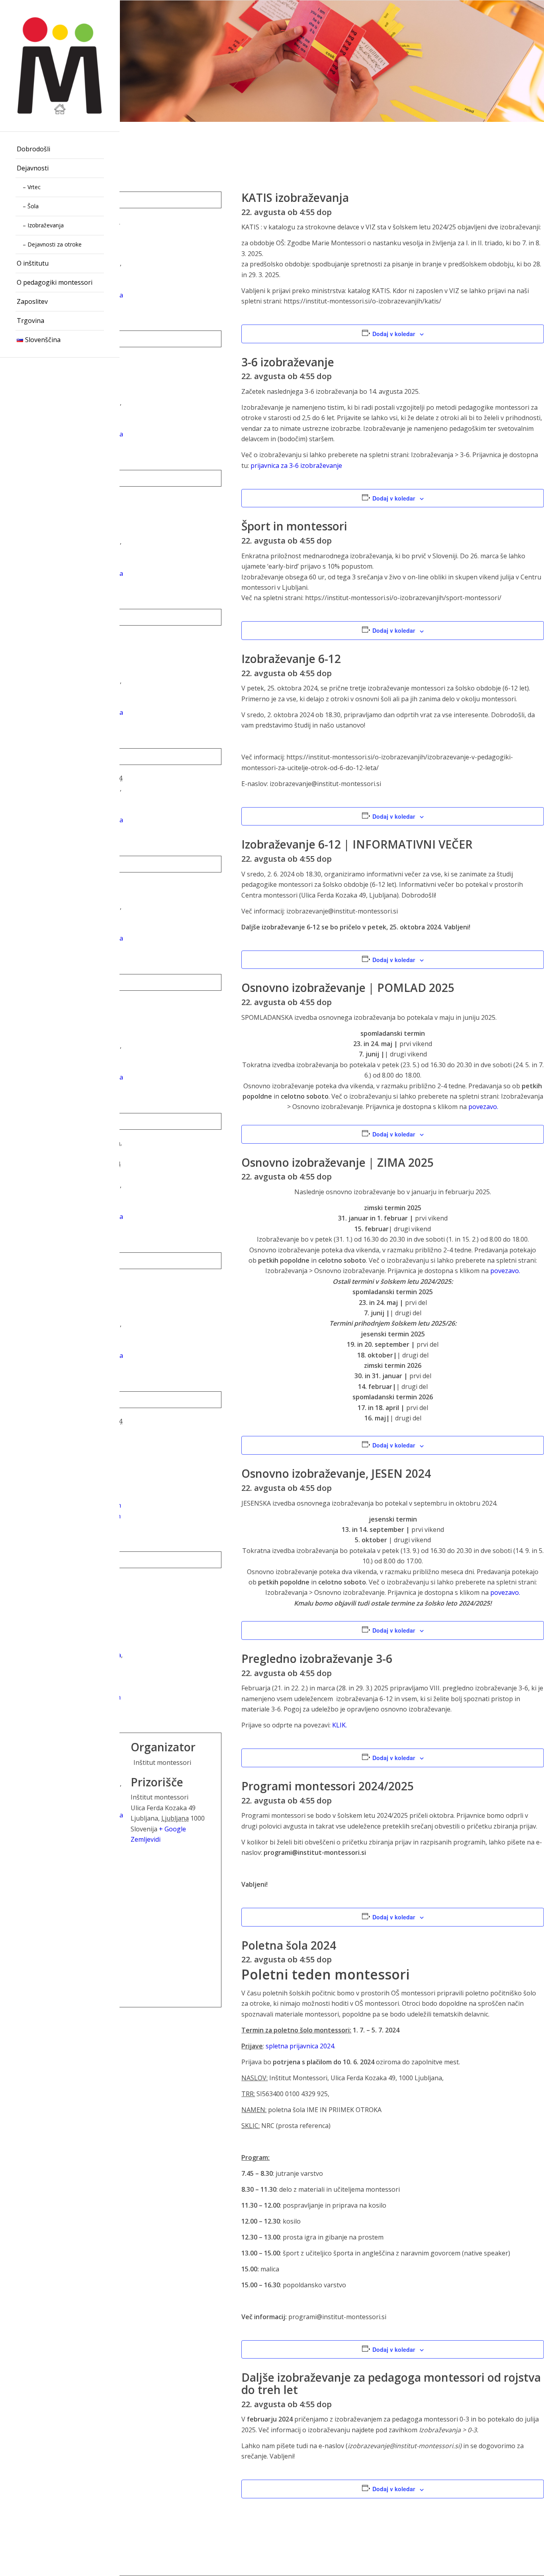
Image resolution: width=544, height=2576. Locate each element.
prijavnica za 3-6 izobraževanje (296, 466)
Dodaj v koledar (394, 334)
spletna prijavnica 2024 (300, 2046)
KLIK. (340, 1725)
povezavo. (483, 1107)
